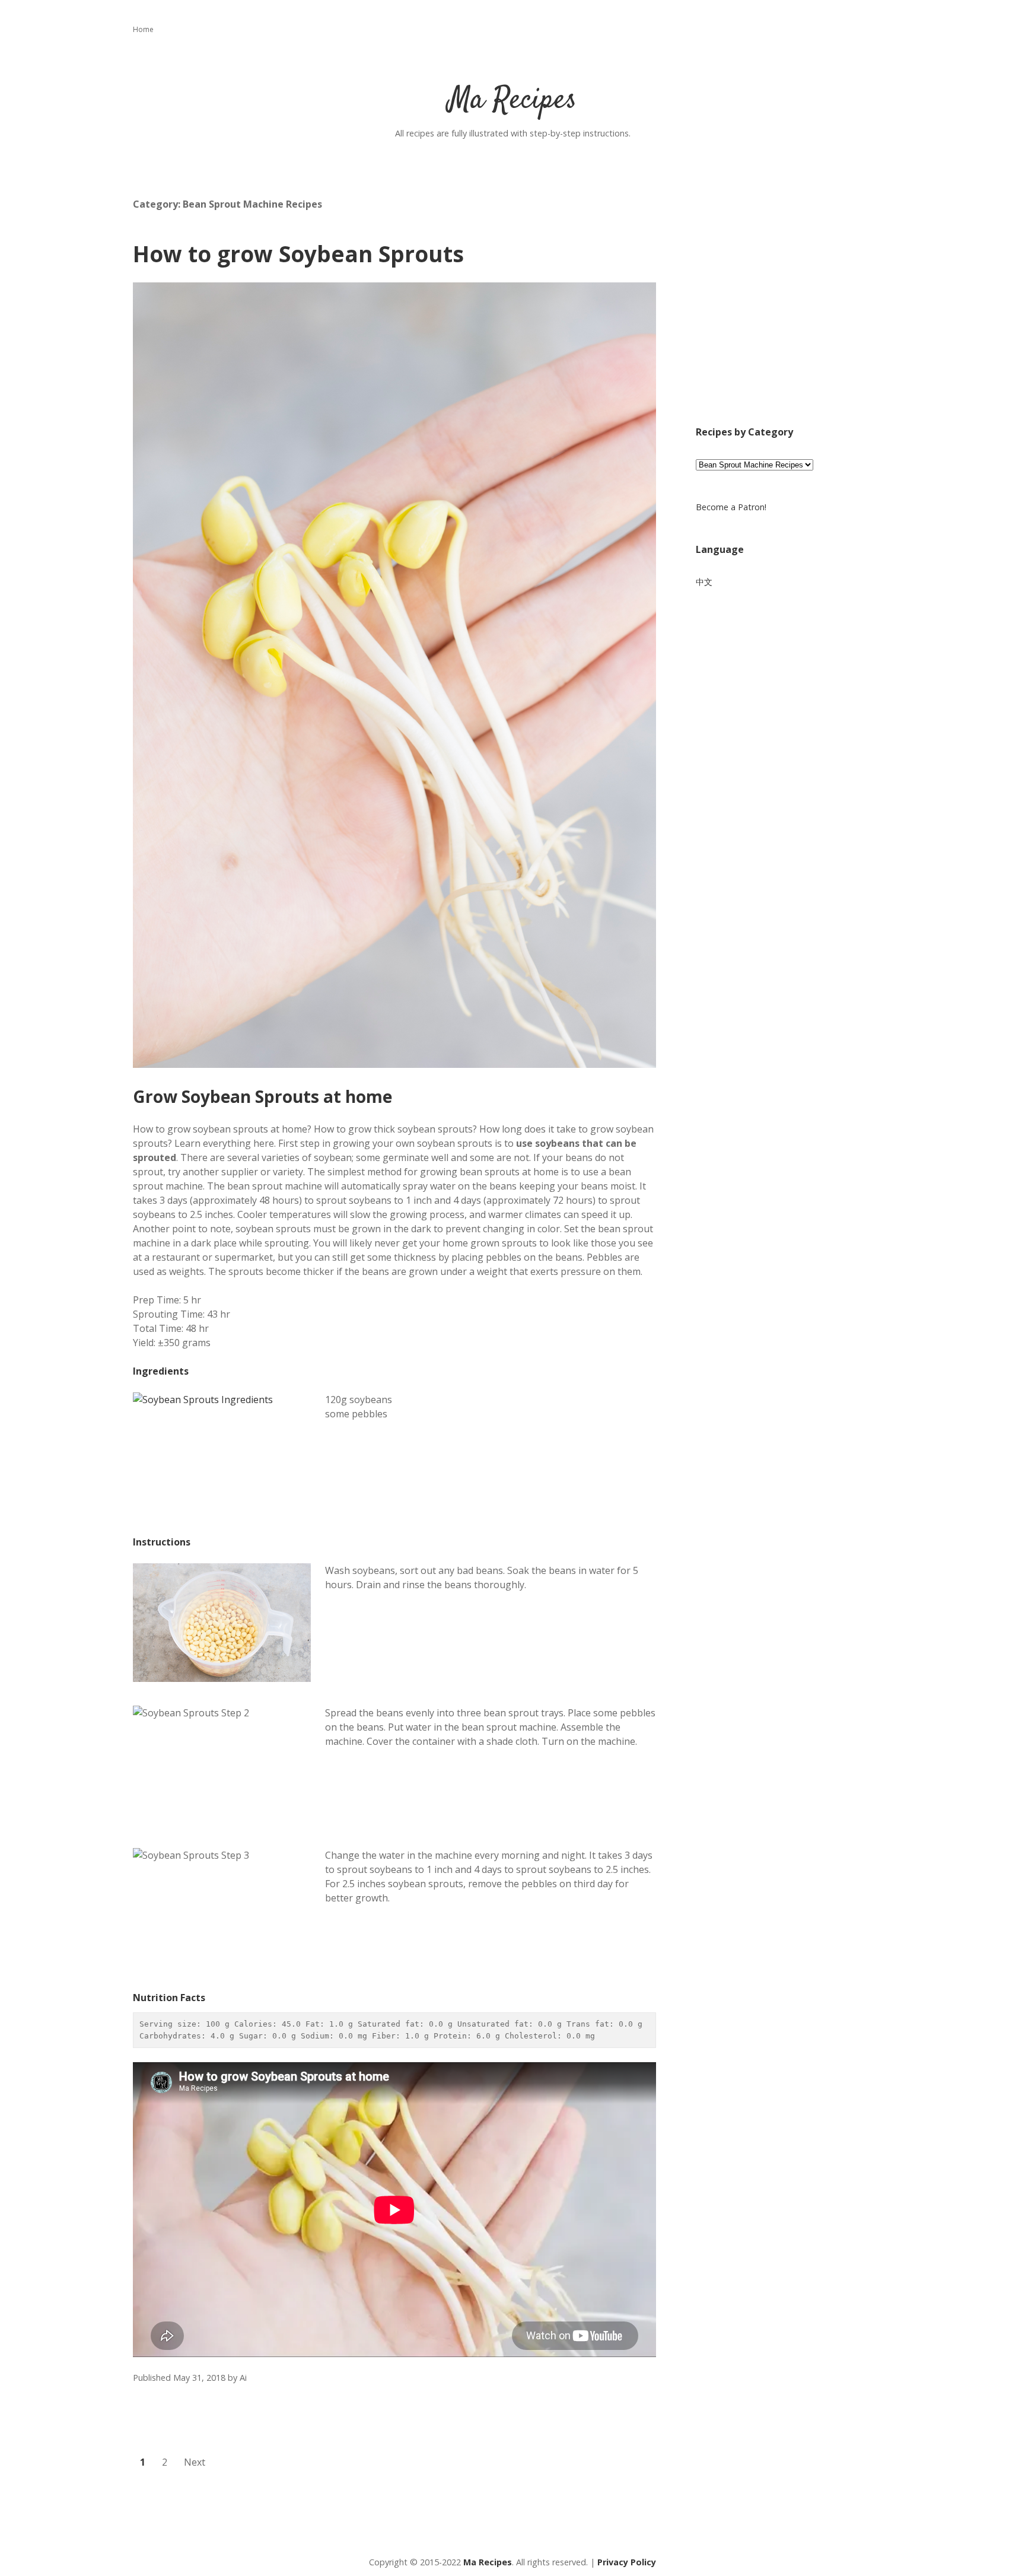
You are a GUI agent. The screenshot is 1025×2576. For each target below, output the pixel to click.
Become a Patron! (731, 507)
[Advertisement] (794, 310)
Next (195, 2462)
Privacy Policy (627, 2562)
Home (143, 29)
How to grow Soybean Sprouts (298, 254)
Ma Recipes (512, 101)
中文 (704, 582)
